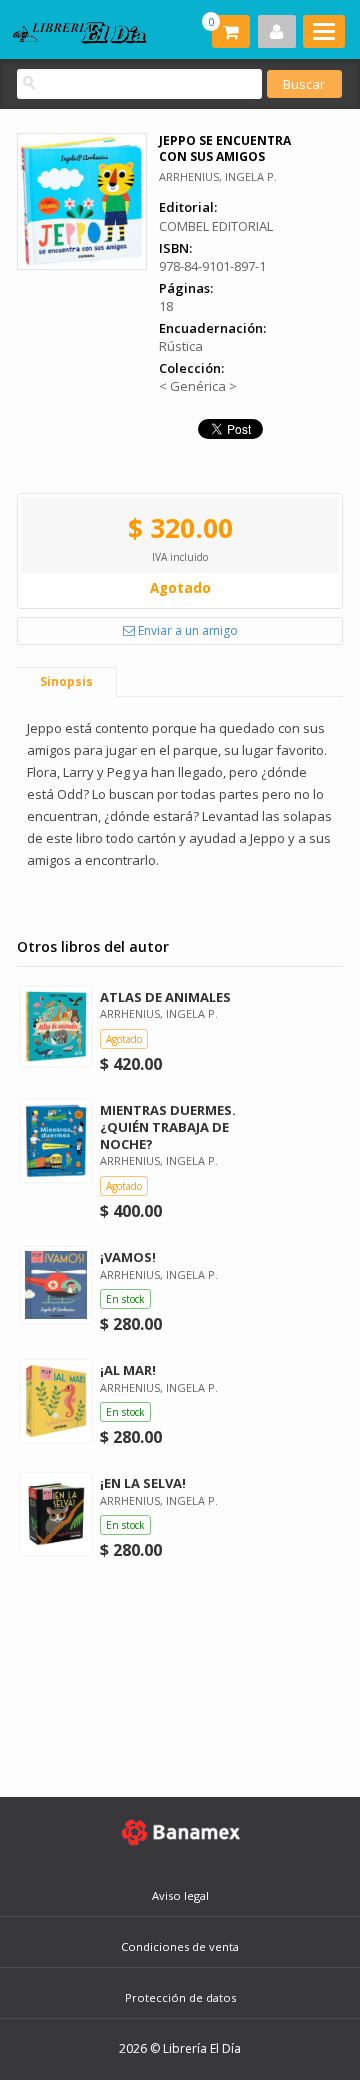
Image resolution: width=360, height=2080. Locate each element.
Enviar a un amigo (186, 630)
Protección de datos (180, 1997)
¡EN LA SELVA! (143, 1483)
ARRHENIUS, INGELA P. (218, 176)
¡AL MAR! (128, 1370)
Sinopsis (66, 681)
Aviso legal (180, 1895)
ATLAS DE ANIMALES (165, 997)
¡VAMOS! (128, 1257)
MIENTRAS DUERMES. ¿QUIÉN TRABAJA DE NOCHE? (168, 1127)
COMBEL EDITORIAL (216, 226)
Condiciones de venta (180, 1946)
